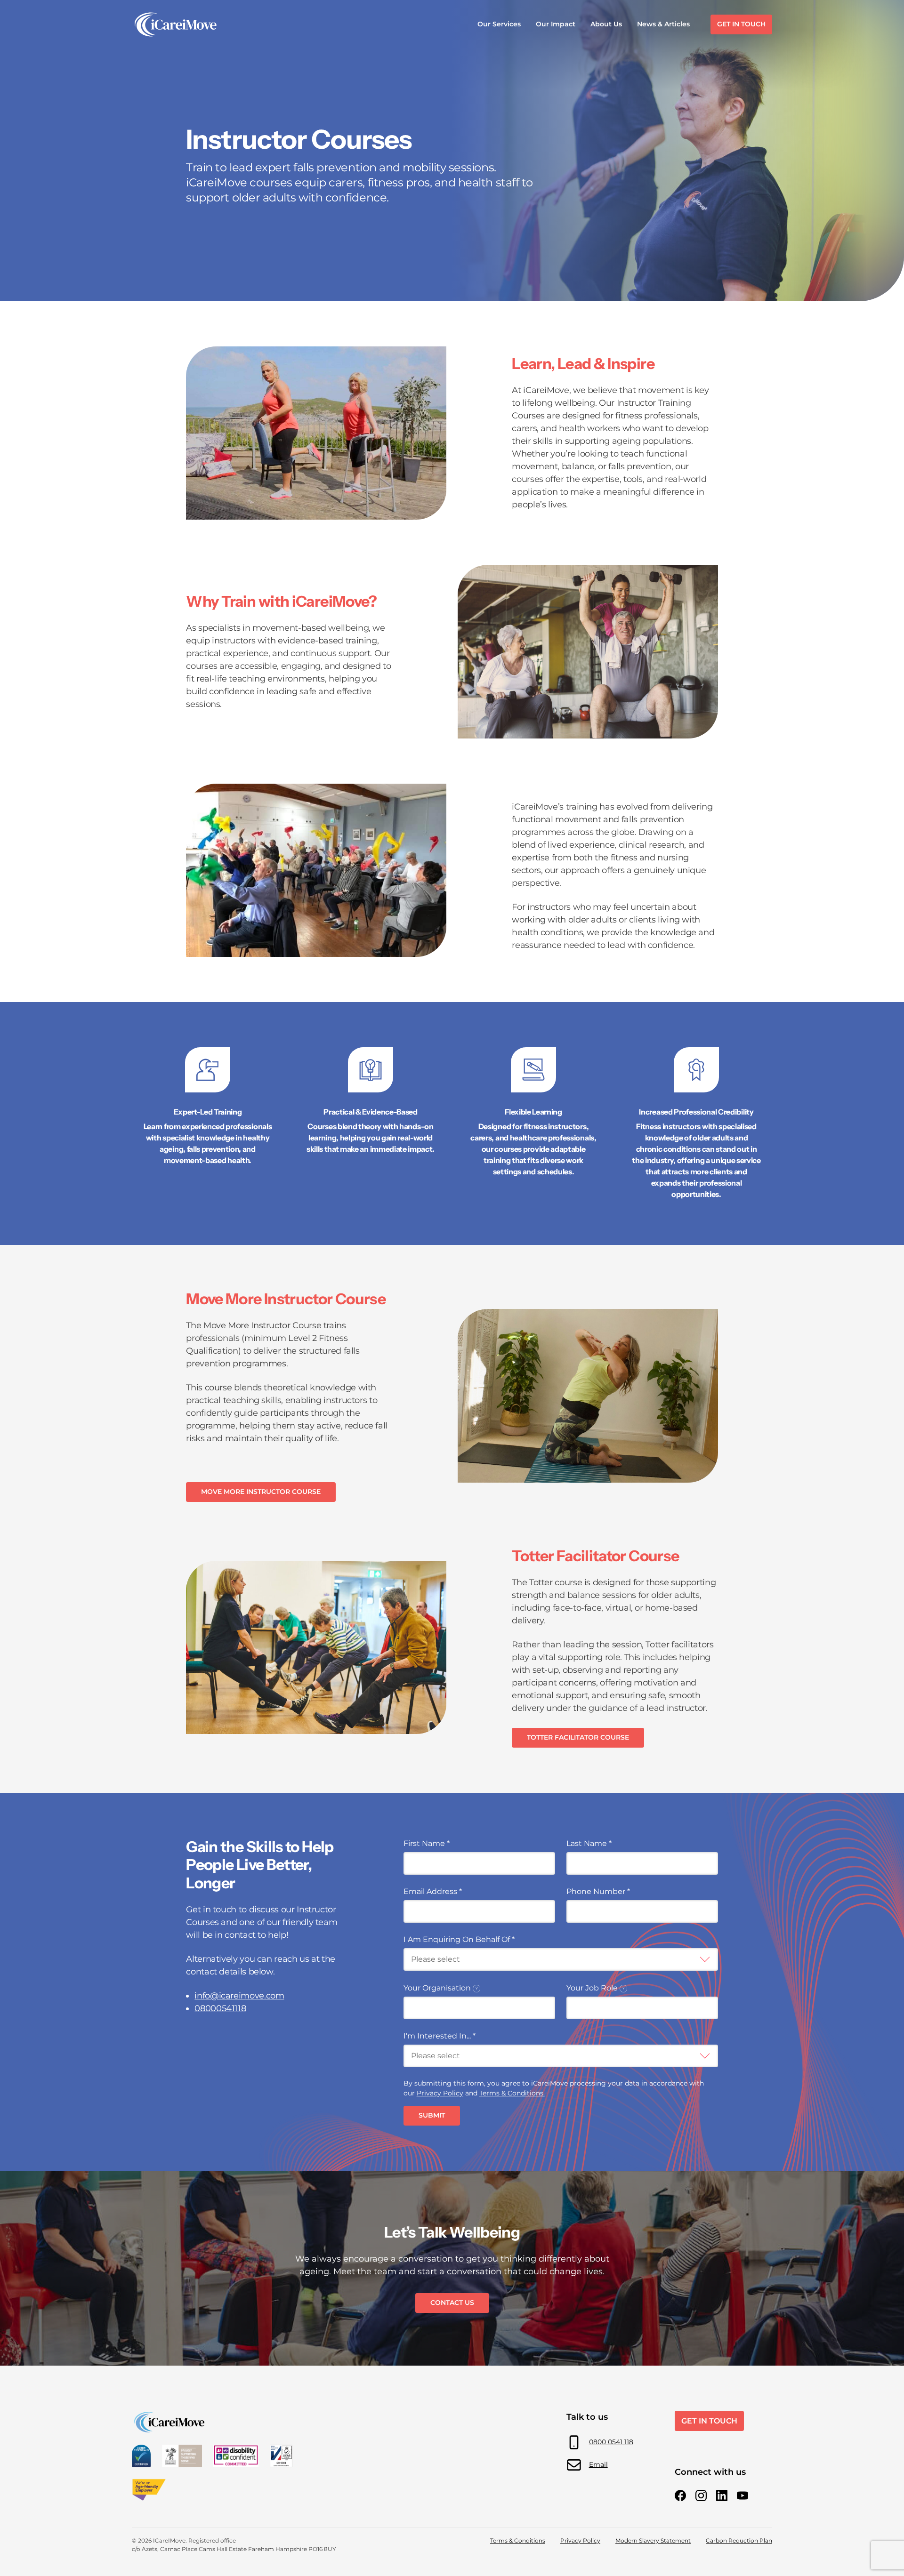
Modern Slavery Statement (653, 2540)
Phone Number (598, 1891)
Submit (432, 2115)
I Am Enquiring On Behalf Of (459, 1939)
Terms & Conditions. (512, 2093)
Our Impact (556, 24)
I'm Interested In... (440, 2036)
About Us (606, 24)
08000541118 (220, 2008)
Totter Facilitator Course (578, 1737)
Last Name (589, 1843)
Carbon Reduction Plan (739, 2540)
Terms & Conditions (518, 2540)
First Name (427, 1843)
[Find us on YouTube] (743, 2496)
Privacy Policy (440, 2093)
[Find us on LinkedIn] (722, 2496)
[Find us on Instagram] (701, 2496)
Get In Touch (741, 24)
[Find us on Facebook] (680, 2496)
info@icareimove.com (239, 1996)
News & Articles (663, 24)
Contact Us (452, 2303)
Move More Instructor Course (261, 1492)
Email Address (433, 1891)
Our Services (499, 24)
